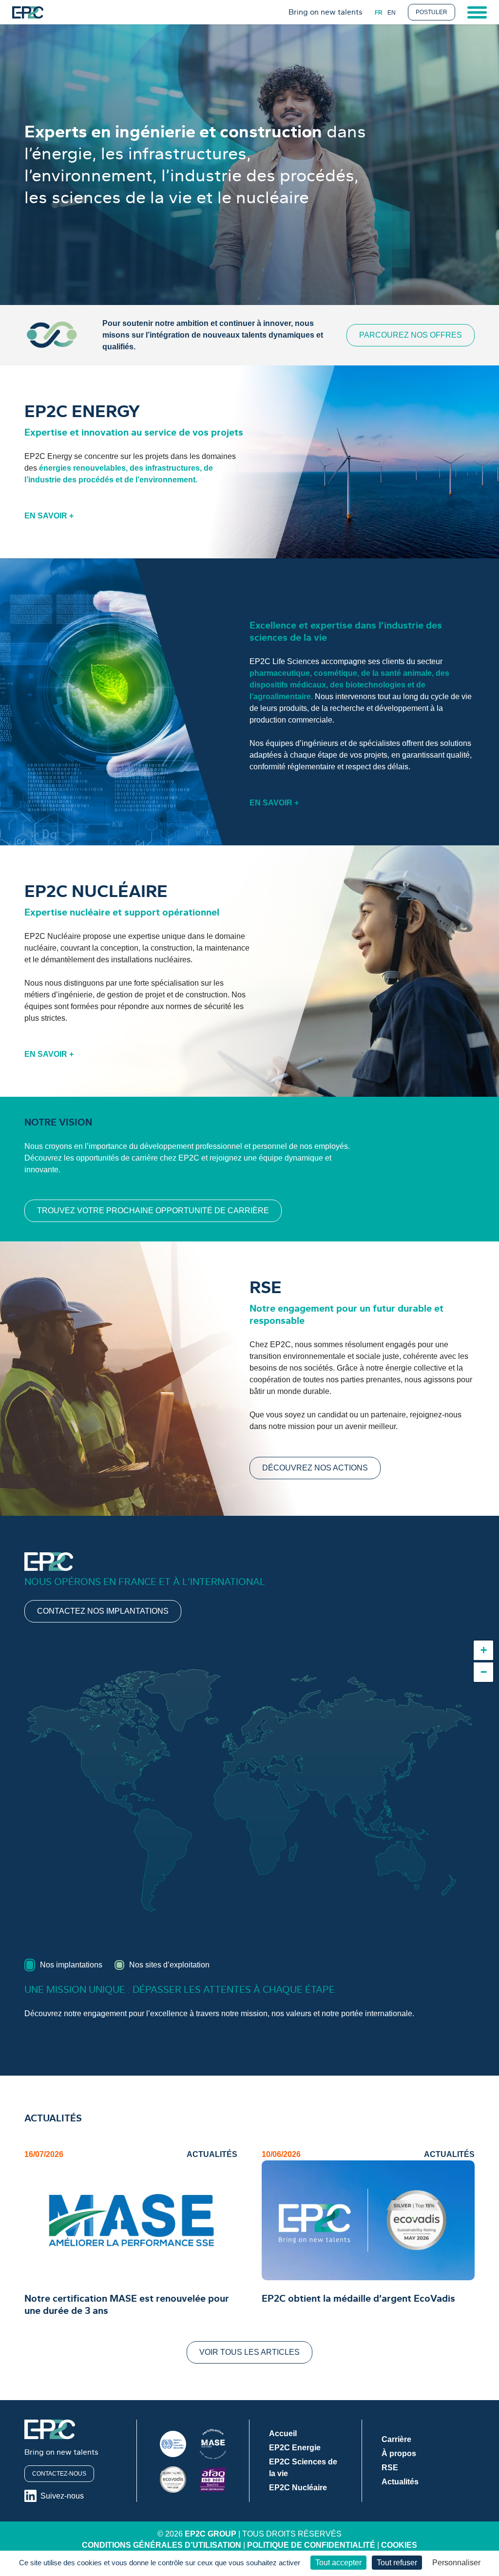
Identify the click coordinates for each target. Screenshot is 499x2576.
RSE (390, 2468)
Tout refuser (397, 2563)
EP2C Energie (295, 2448)
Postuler (432, 12)
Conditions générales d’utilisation (162, 2545)
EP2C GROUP (211, 2534)
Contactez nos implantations (103, 1611)
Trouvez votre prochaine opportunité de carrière (153, 1211)
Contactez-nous (59, 2474)
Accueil (283, 2433)
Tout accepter (338, 2563)
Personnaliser (456, 2563)
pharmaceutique (280, 673)
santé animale (406, 673)
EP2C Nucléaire (298, 2488)
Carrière (396, 2439)
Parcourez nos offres (411, 335)
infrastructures (173, 468)
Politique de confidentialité (311, 2545)
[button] (483, 1650)
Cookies (399, 2545)
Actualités (400, 2482)
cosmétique (336, 673)
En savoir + (49, 516)
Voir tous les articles (249, 2352)
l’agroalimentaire (280, 696)
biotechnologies (375, 685)
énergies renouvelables (82, 468)
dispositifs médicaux (288, 685)
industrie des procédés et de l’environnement (112, 480)
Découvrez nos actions (315, 1468)
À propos (399, 2453)
